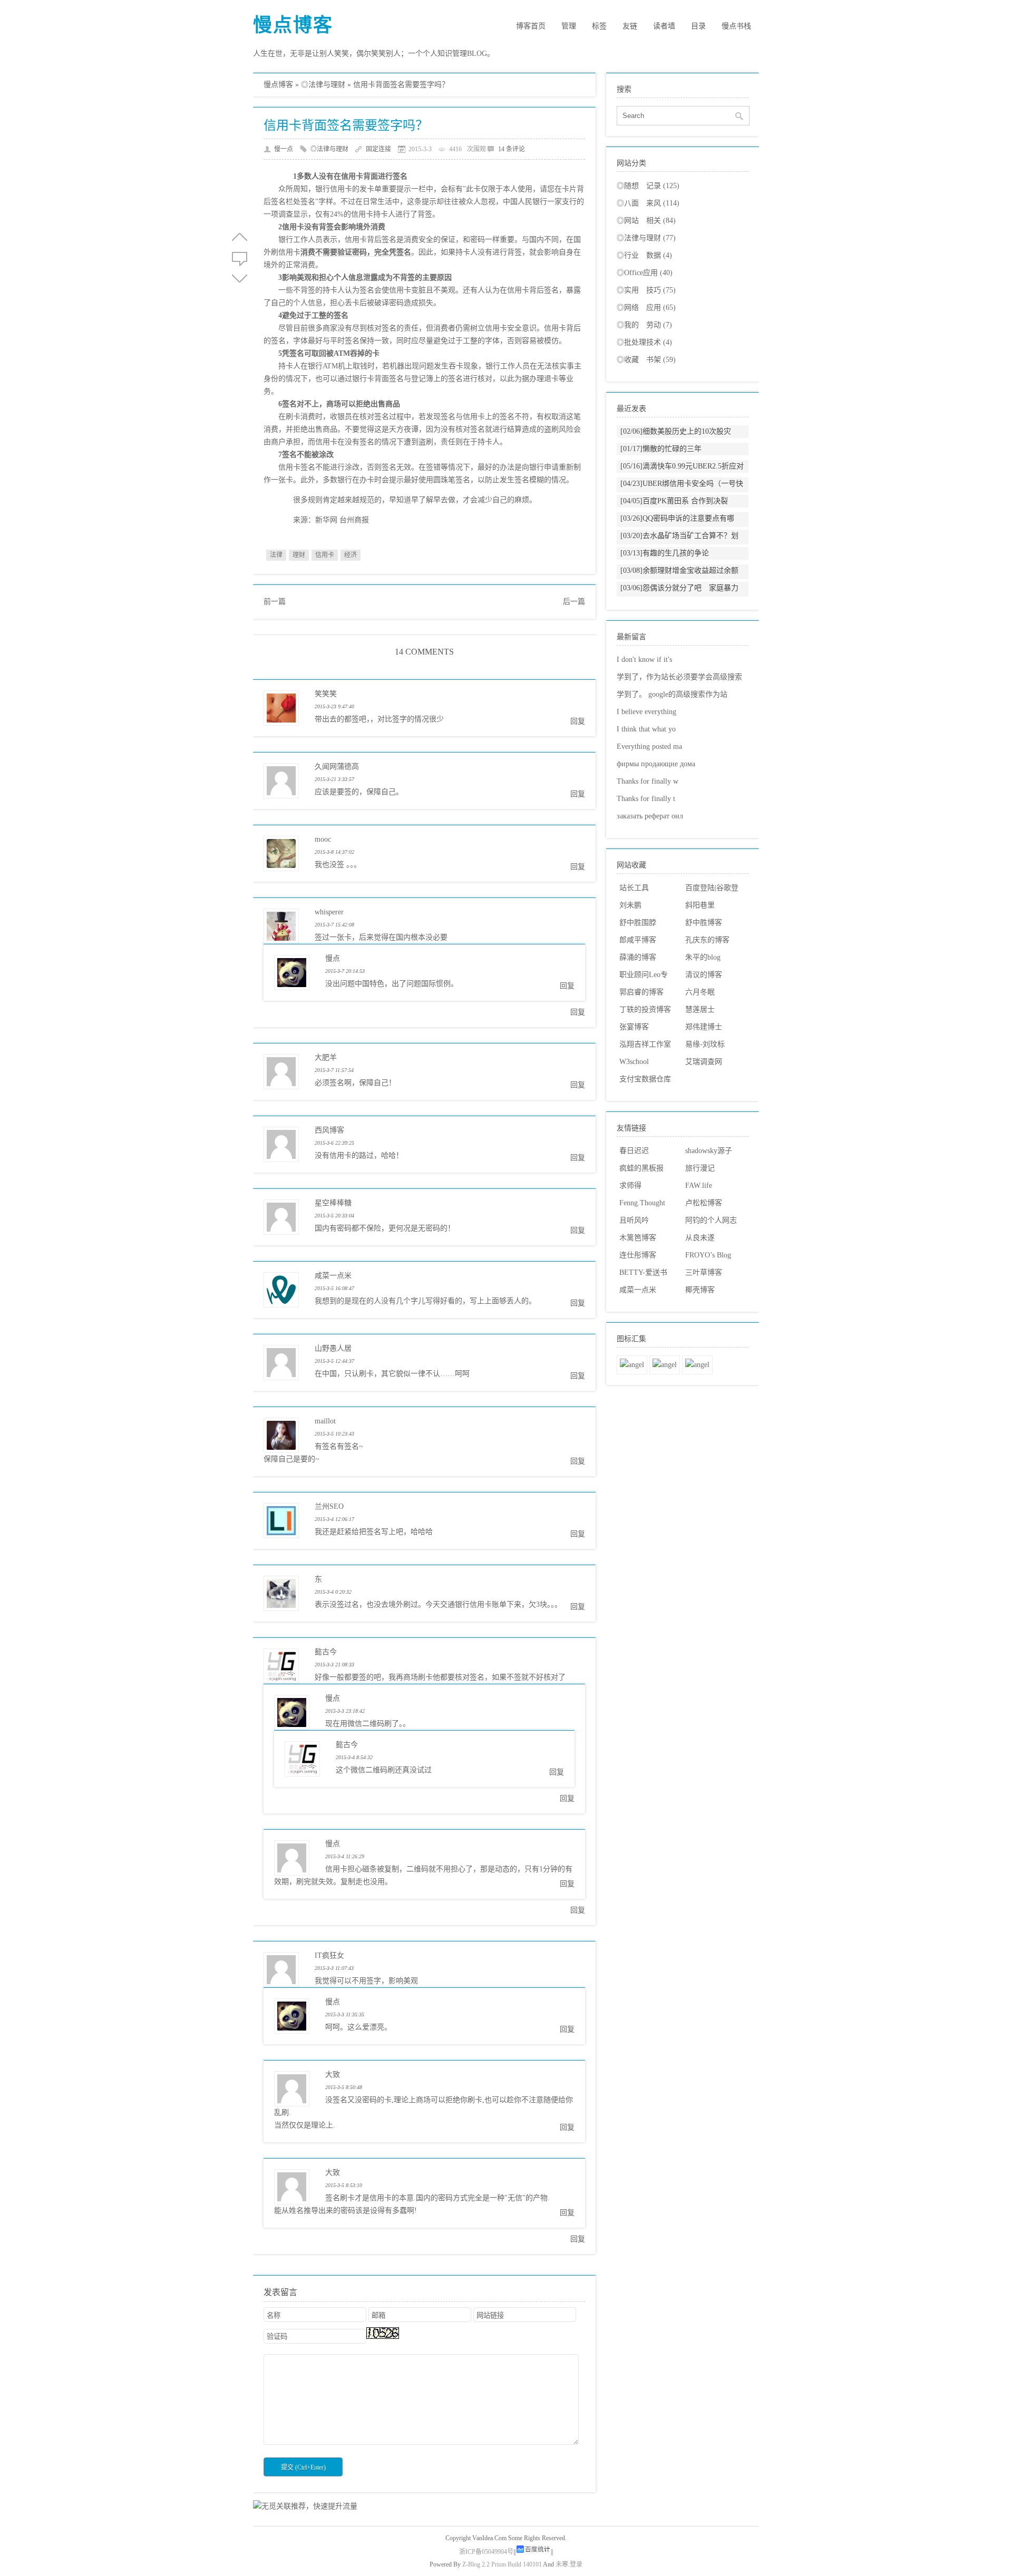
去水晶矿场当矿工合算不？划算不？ (679, 542)
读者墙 (664, 26)
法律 (276, 555)
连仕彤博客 (638, 1255)
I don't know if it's (644, 660)
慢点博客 (293, 25)
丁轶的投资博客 (645, 1009)
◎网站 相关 (646, 221)
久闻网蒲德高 (337, 767)
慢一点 (284, 149)
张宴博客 (634, 1027)
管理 (569, 26)
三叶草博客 (704, 1272)
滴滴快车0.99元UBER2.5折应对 (682, 466)
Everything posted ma (649, 747)
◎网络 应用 (646, 308)
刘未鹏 (630, 905)
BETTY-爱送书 (643, 1272)
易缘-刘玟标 (705, 1044)
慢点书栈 (736, 26)
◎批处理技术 (644, 342)
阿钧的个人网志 (711, 1220)
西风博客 (329, 1130)
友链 (630, 26)
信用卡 (325, 555)
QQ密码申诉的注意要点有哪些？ (677, 525)
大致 (333, 2075)
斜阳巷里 (700, 905)
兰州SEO (329, 1506)
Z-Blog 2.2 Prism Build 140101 (502, 2564)
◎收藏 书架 (646, 360)
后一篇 (574, 602)
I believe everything (646, 712)
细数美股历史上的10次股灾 (676, 431)
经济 (351, 555)
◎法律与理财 (323, 85)
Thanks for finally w (648, 781)
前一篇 (275, 602)
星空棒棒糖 (333, 1203)
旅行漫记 (700, 1168)
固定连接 (378, 149)
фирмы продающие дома (656, 764)
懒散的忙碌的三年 (661, 449)
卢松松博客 (704, 1203)
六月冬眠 (700, 992)
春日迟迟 (634, 1151)
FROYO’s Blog (708, 1255)
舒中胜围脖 (638, 923)
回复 (578, 721)
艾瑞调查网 (704, 1062)
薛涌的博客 (638, 957)
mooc (323, 839)
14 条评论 (512, 149)
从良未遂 (700, 1238)
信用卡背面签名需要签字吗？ (346, 125)
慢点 (333, 958)
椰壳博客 (700, 1290)
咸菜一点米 (333, 1276)
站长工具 (634, 888)
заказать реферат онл (650, 816)
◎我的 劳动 (644, 325)
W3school (634, 1062)
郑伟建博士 (704, 1027)
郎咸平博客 (638, 940)
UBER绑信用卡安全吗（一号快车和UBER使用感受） (682, 490)
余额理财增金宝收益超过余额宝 (679, 577)
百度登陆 (700, 888)
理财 (299, 555)
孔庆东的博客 (707, 940)
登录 (576, 2564)
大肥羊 (326, 1057)
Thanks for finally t (646, 799)
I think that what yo (646, 729)
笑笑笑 (326, 694)
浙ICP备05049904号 (486, 2552)
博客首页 (531, 26)
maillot (325, 1421)
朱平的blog (703, 957)
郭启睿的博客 (641, 992)
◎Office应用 (645, 273)
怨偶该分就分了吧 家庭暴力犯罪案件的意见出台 (679, 594)
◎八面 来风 (648, 203)
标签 (599, 26)
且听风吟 (634, 1220)
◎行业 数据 (644, 255)
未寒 (562, 2564)
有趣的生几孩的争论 (665, 553)
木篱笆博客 (638, 1238)
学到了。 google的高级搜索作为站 (672, 694)
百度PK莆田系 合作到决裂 (674, 501)
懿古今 (326, 1652)
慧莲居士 (700, 1009)
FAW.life (699, 1185)
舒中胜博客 (704, 923)
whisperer (329, 912)
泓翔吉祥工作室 (645, 1044)
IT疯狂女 (329, 1955)
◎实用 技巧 (646, 290)
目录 (698, 26)
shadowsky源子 (709, 1151)
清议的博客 (704, 975)
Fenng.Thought (642, 1203)
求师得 (630, 1185)
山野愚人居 (333, 1348)
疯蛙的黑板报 (641, 1168)
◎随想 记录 (648, 186)
